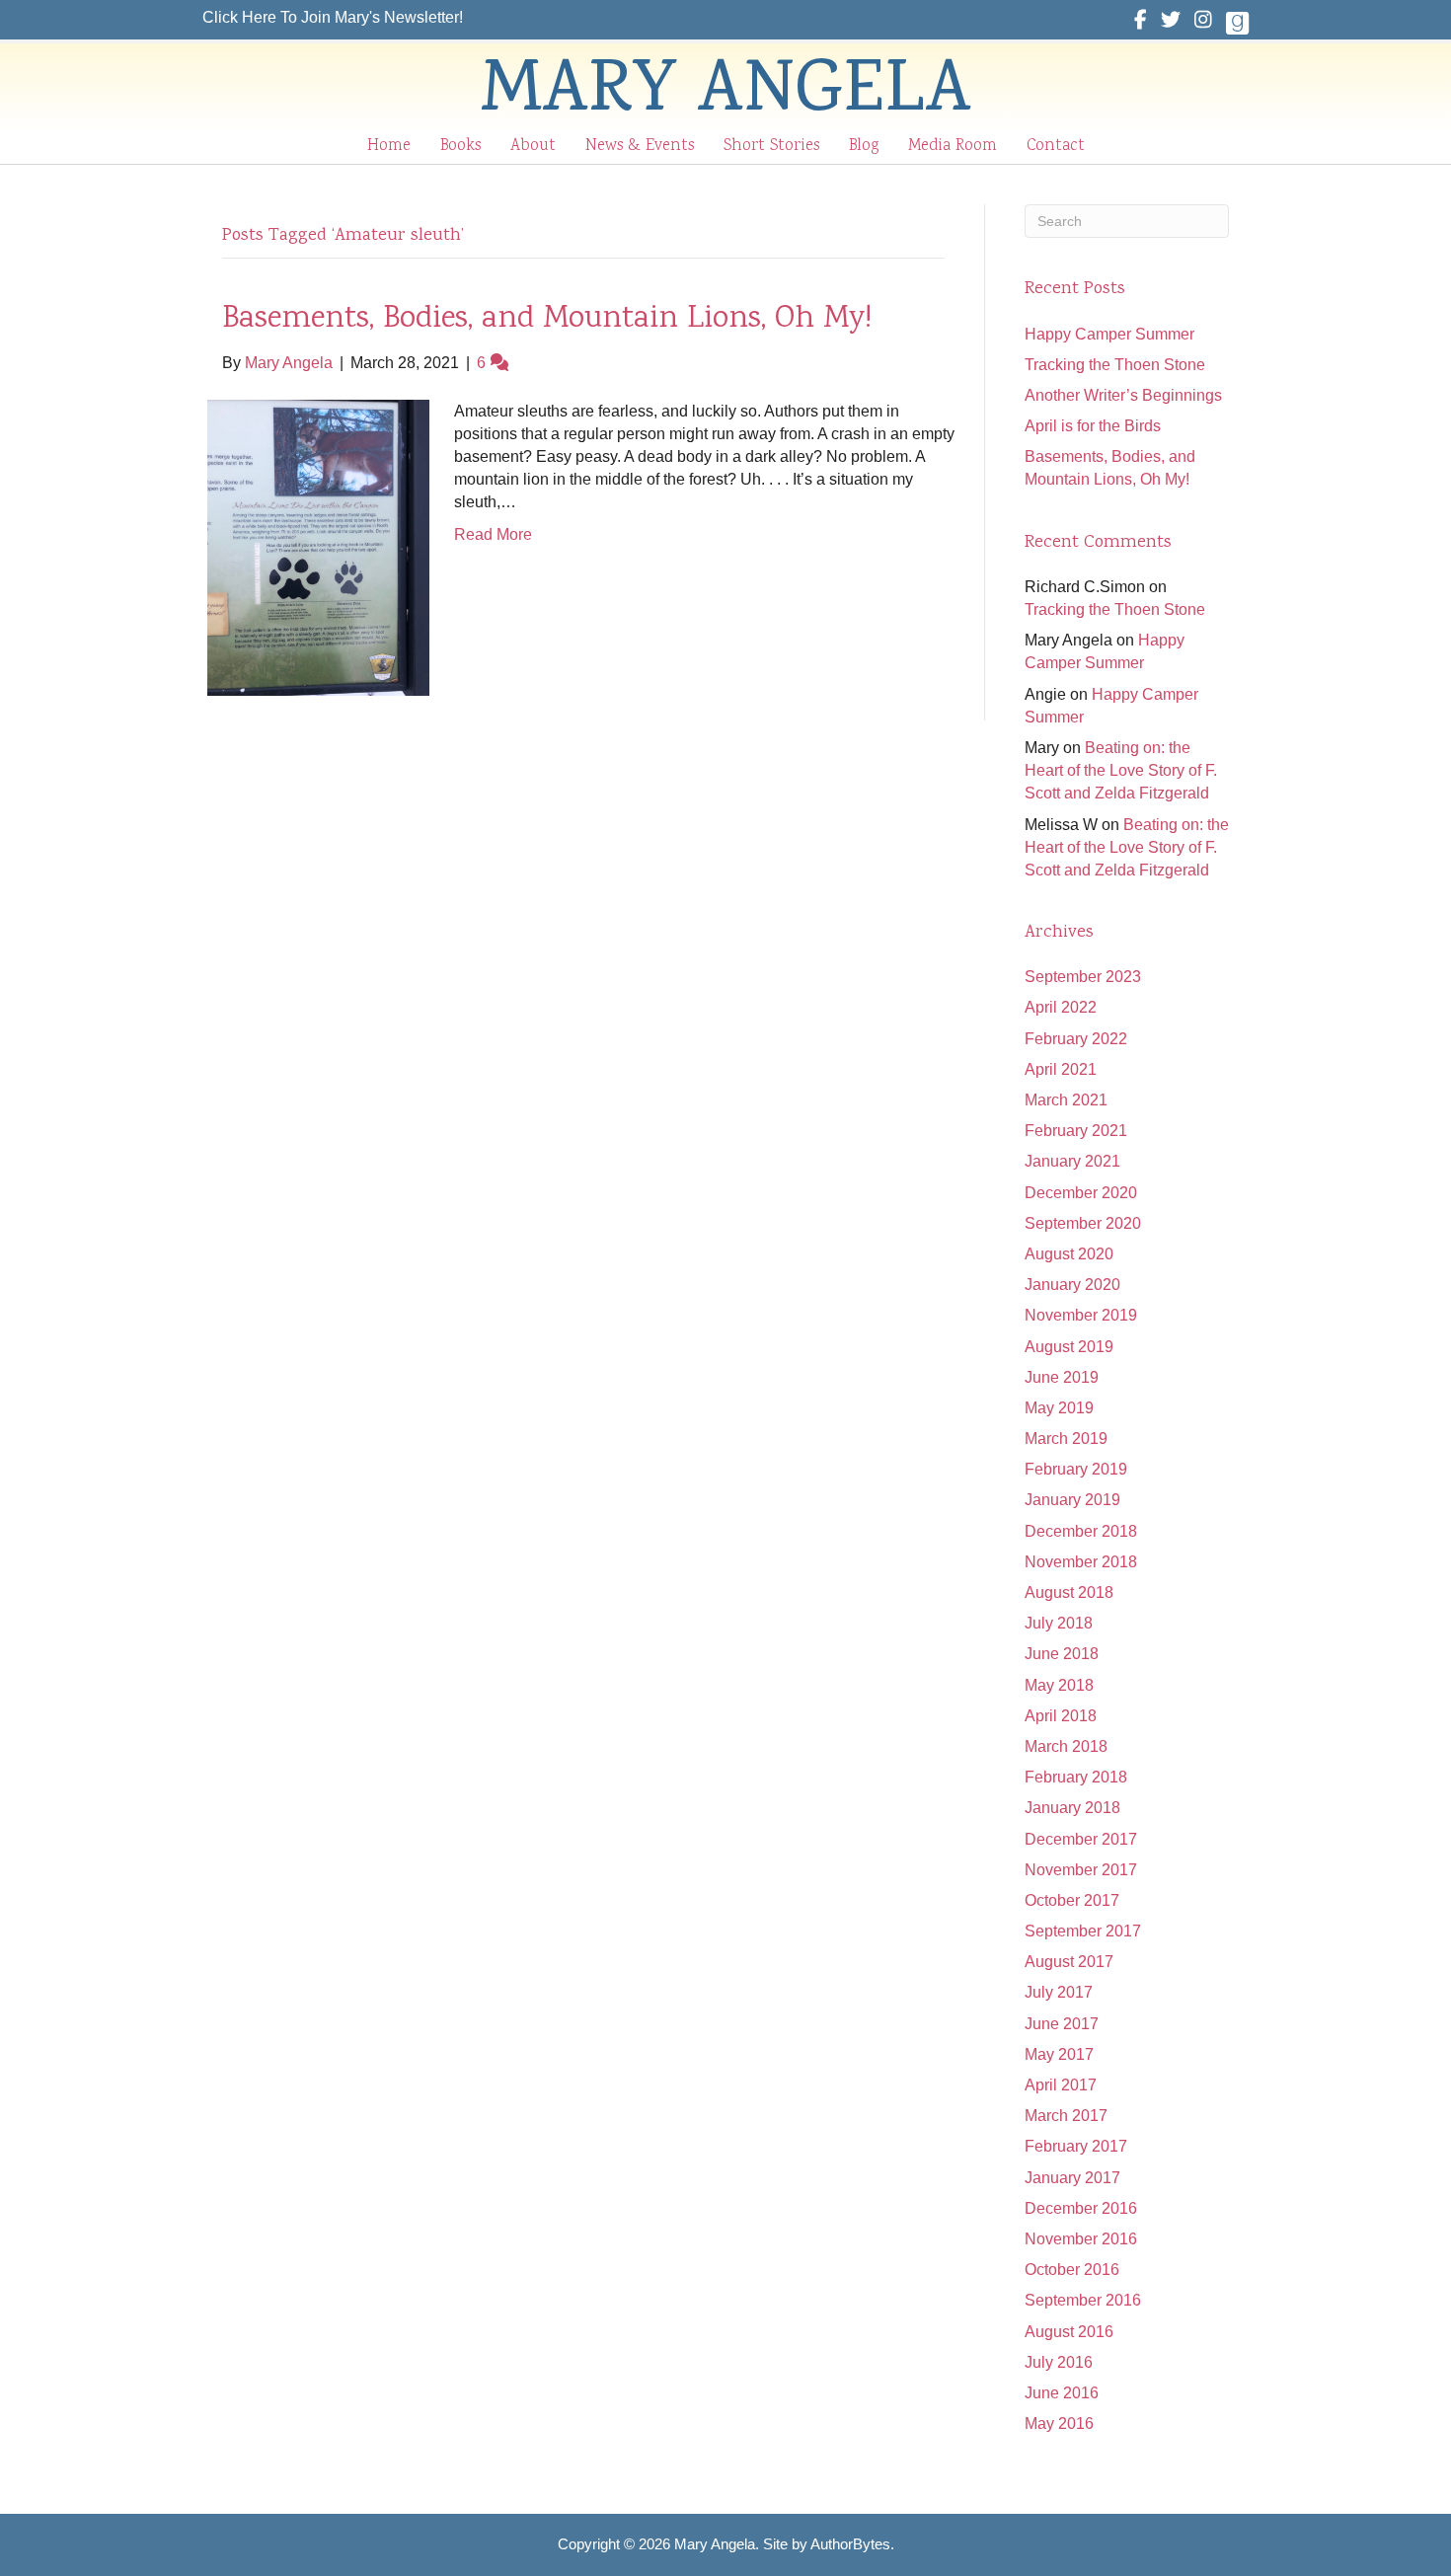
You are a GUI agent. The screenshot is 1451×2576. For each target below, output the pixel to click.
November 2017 (1081, 1870)
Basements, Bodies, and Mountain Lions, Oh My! (547, 320)
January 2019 (1072, 1500)
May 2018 (1059, 1685)
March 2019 (1066, 1439)
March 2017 (1066, 2116)
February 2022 (1076, 1039)
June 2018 (1062, 1654)
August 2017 (1069, 1962)
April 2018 (1061, 1716)
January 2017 (1072, 2178)
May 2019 (1059, 1408)
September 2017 (1083, 1931)
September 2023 (1083, 977)
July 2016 (1059, 2362)
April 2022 (1061, 1007)
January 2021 (1072, 1161)
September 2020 (1083, 1223)
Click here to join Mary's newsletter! (333, 17)
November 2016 (1081, 2239)
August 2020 (1069, 1254)
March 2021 (1066, 1100)
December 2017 (1081, 1839)
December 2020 (1081, 1193)
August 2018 (1069, 1592)
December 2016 (1081, 2208)
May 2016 (1059, 2424)
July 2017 (1059, 1992)
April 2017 (1061, 2085)
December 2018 (1081, 1531)
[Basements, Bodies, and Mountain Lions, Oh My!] (318, 546)
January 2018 (1072, 1808)
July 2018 (1059, 1623)
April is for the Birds (1093, 426)
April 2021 (1061, 1069)
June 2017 (1062, 2024)
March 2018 (1066, 1746)
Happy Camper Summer (1109, 334)
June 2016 (1062, 2393)
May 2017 (1059, 2054)
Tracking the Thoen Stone (1115, 365)
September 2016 (1083, 2300)
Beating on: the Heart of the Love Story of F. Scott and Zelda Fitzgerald (1121, 770)
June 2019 (1062, 1377)
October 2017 (1072, 1900)
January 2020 (1072, 1285)
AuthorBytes (850, 2544)
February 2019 (1076, 1469)
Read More (493, 534)
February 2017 (1076, 2146)
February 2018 (1076, 1777)
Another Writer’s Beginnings (1123, 395)
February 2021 (1076, 1131)
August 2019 (1069, 1347)
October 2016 (1072, 2270)
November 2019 (1081, 1315)
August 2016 (1069, 2332)
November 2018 (1081, 1562)
